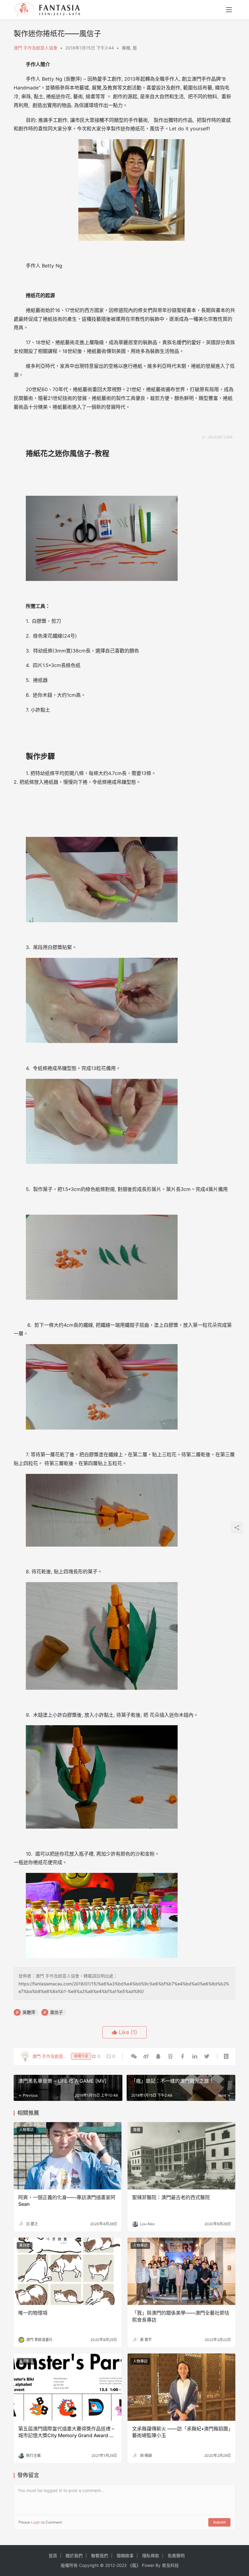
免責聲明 (176, 2556)
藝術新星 (26, 2361)
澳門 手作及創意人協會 (36, 48)
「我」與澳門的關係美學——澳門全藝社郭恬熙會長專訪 (181, 2316)
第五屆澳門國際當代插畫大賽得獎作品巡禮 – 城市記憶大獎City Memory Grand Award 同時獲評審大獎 (66, 2432)
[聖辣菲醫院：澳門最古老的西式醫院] (181, 2156)
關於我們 (74, 2556)
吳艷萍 (29, 2012)
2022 (122, 2565)
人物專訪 (26, 2130)
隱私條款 (151, 2556)
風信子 (56, 2012)
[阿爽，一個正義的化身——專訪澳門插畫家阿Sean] (68, 2156)
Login (36, 2522)
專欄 (126, 48)
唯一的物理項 (33, 2313)
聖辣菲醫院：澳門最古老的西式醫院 (171, 2197)
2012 (110, 2565)
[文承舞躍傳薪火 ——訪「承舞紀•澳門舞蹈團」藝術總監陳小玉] (181, 2387)
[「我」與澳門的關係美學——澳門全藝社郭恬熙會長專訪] (181, 2271)
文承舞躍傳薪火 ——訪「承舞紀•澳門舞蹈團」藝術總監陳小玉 (181, 2432)
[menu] (229, 10)
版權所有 (69, 2565)
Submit (219, 2522)
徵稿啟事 (125, 2556)
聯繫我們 (100, 2556)
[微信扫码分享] (134, 2056)
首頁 (53, 2556)
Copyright (89, 2565)
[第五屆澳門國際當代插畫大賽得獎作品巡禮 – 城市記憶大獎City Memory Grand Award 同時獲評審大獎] (68, 2387)
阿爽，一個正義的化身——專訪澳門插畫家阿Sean (67, 2201)
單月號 (25, 2245)
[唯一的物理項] (68, 2271)
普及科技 (170, 2565)
